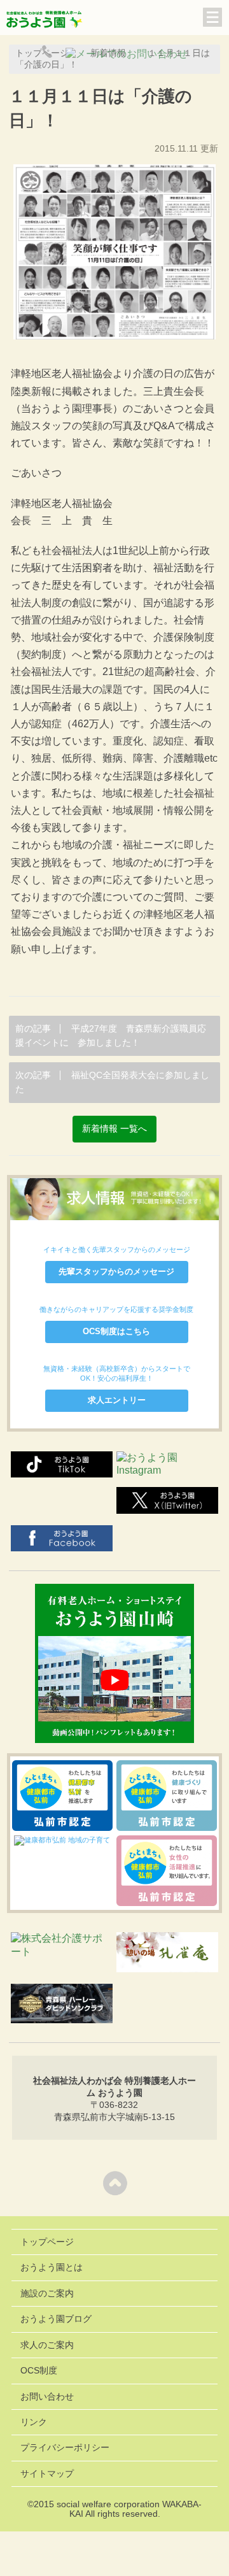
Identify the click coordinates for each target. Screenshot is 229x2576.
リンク (34, 2422)
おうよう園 (45, 20)
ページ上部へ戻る (115, 2183)
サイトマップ (47, 2474)
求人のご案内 (47, 2345)
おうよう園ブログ (56, 2319)
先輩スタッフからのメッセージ (116, 1271)
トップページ (47, 2242)
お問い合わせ (47, 2397)
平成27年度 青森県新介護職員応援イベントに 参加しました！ (111, 1036)
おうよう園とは (52, 2267)
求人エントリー (117, 1400)
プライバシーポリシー (65, 2448)
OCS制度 (39, 2371)
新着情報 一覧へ (114, 1129)
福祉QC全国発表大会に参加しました (112, 1082)
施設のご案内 (47, 2294)
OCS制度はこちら (116, 1331)
